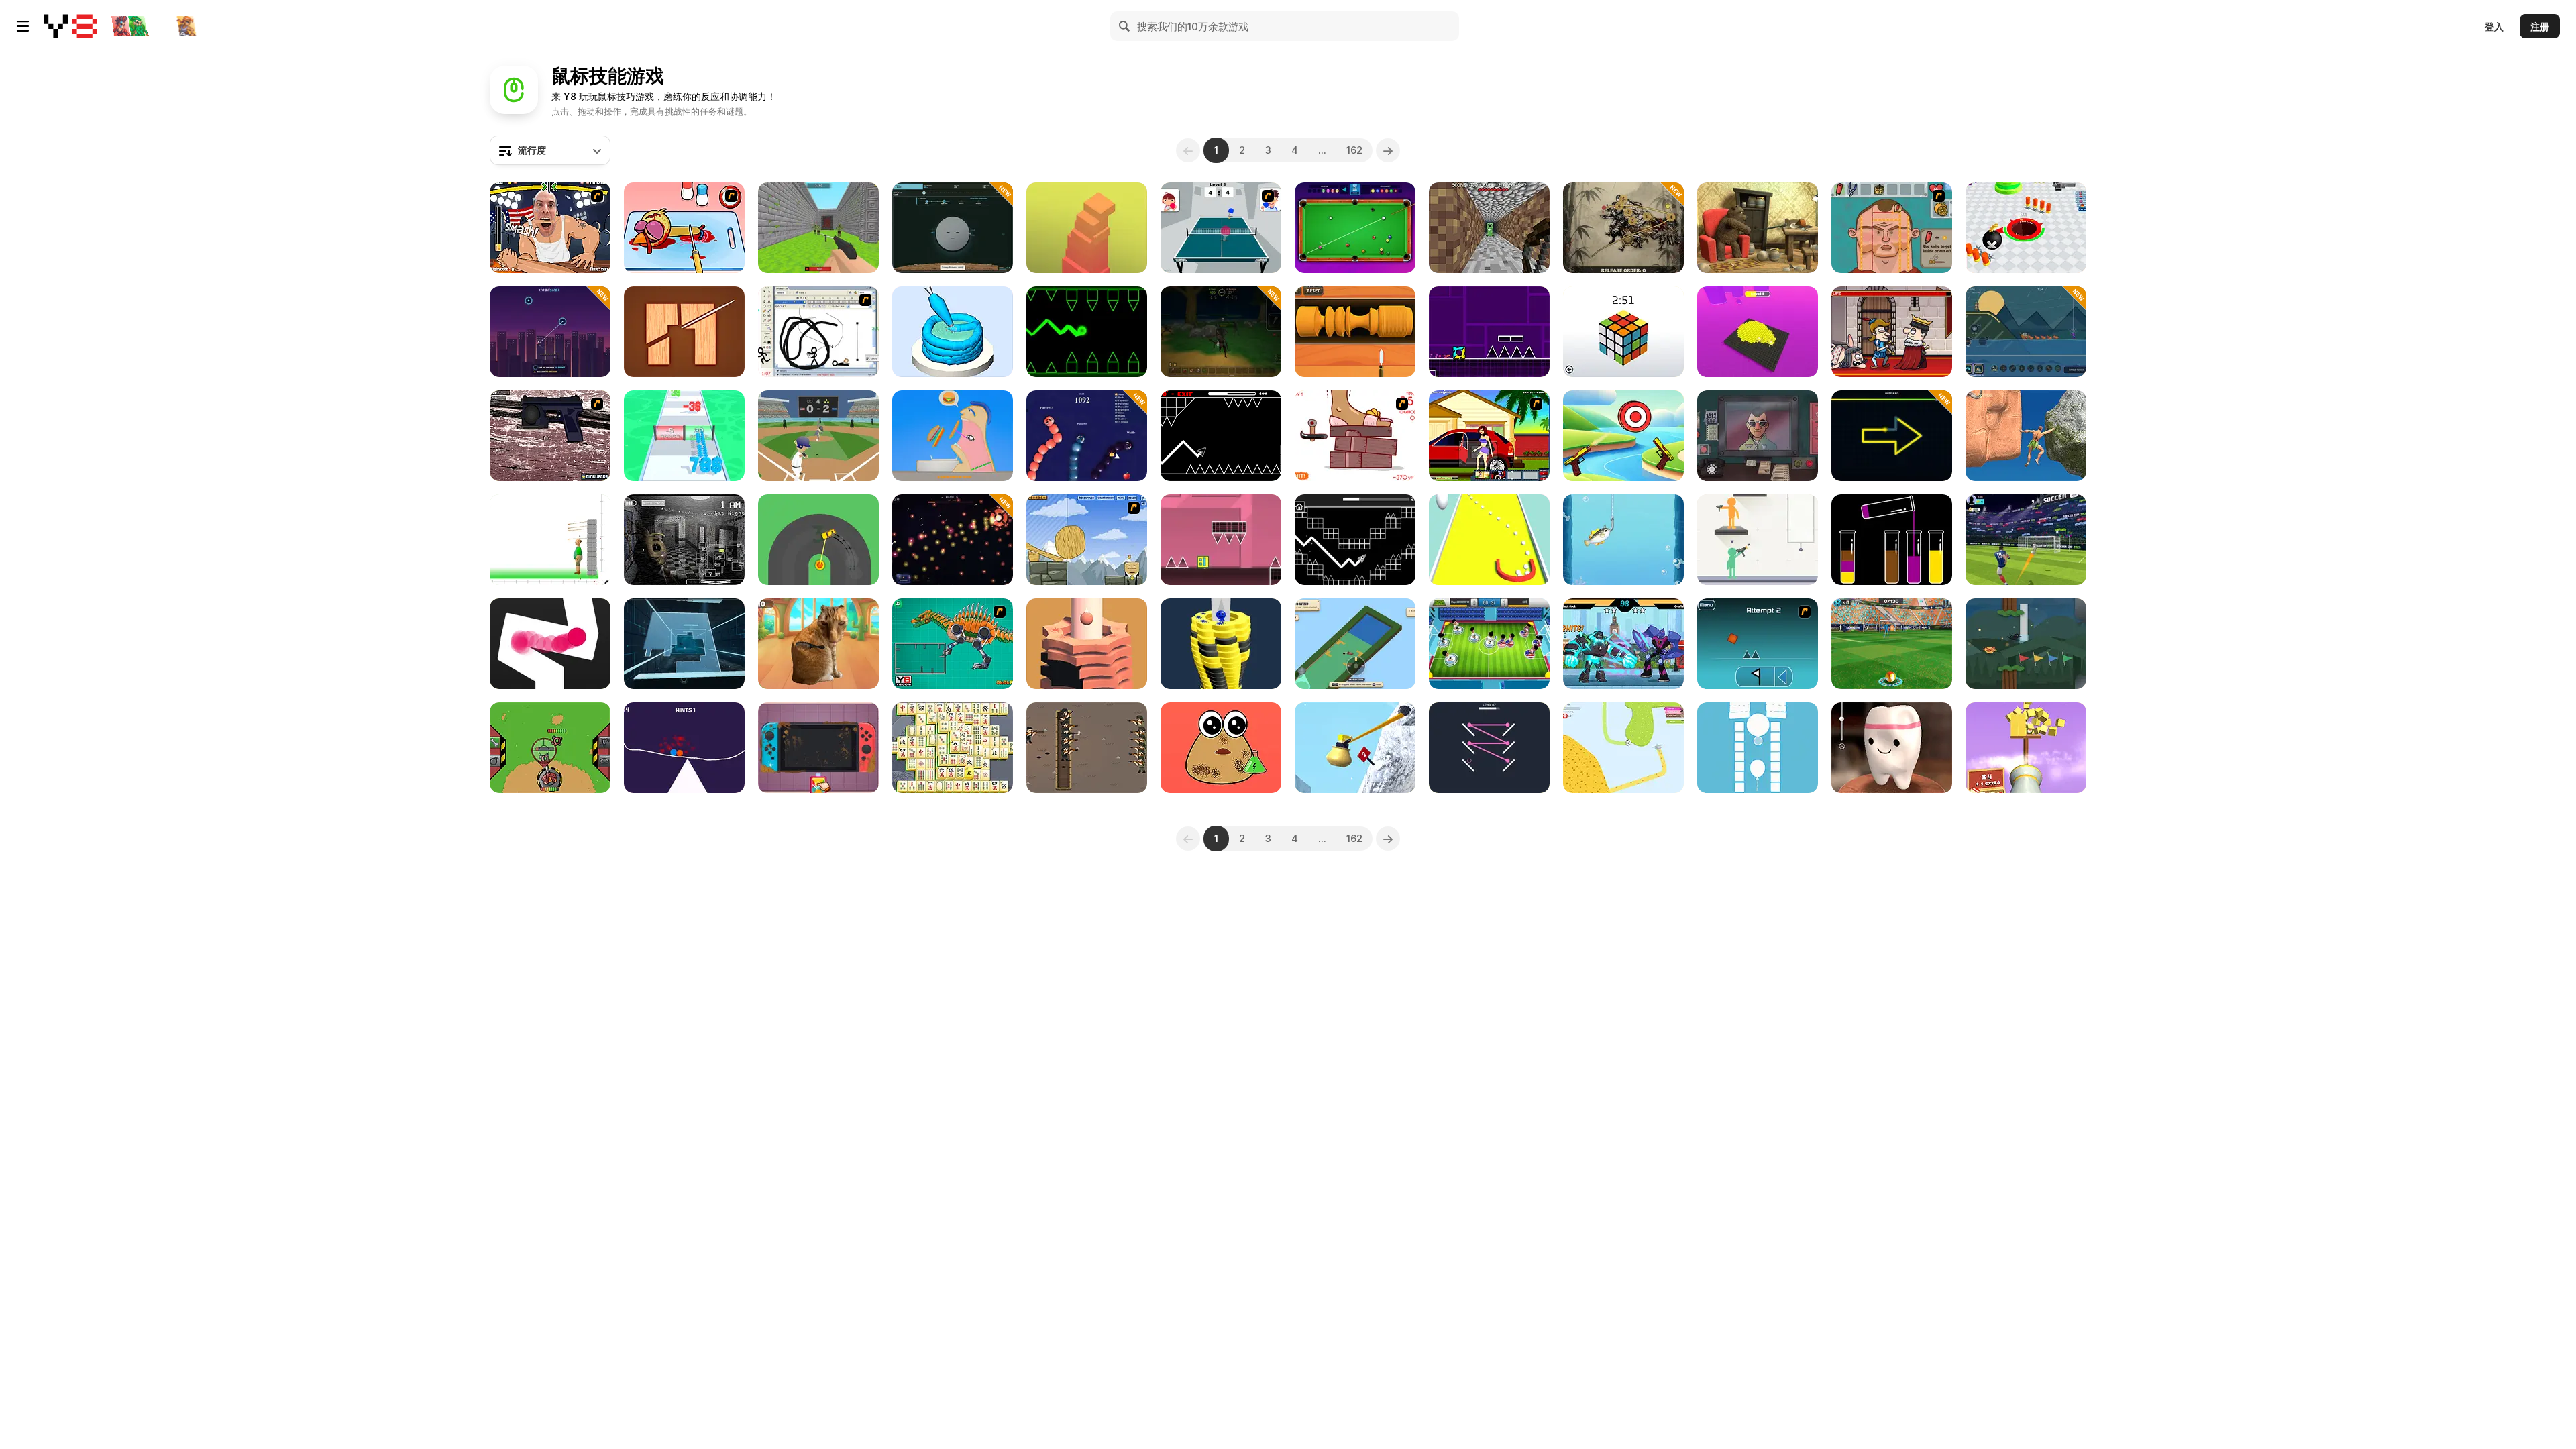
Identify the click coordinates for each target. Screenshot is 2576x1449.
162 (1354, 150)
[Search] (1125, 26)
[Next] (1388, 150)
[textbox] (550, 150)
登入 (2494, 26)
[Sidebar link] (23, 26)
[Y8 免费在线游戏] (70, 26)
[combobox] (550, 150)
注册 (2540, 26)
